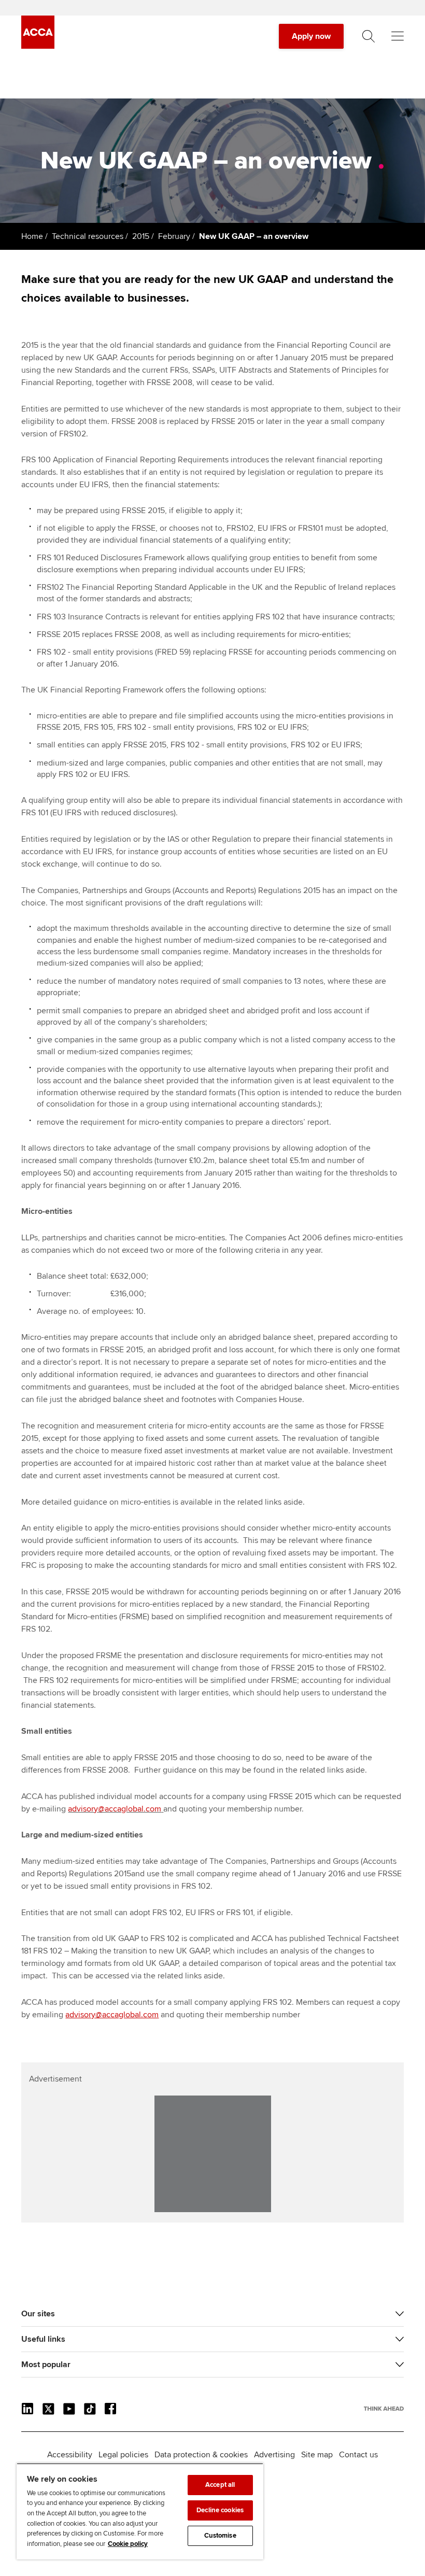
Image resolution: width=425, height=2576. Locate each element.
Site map (317, 2455)
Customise (220, 2536)
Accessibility (70, 2455)
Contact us (358, 2455)
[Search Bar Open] (369, 36)
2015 (141, 236)
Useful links (43, 2339)
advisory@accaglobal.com (115, 1809)
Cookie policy (128, 2544)
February (174, 236)
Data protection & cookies (201, 2455)
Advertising (274, 2455)
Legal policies (123, 2455)
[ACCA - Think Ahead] (38, 46)
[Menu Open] (398, 36)
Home (32, 236)
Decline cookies (220, 2510)
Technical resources (88, 236)
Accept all (220, 2485)
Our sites (38, 2314)
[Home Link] (384, 2409)
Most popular (46, 2365)
